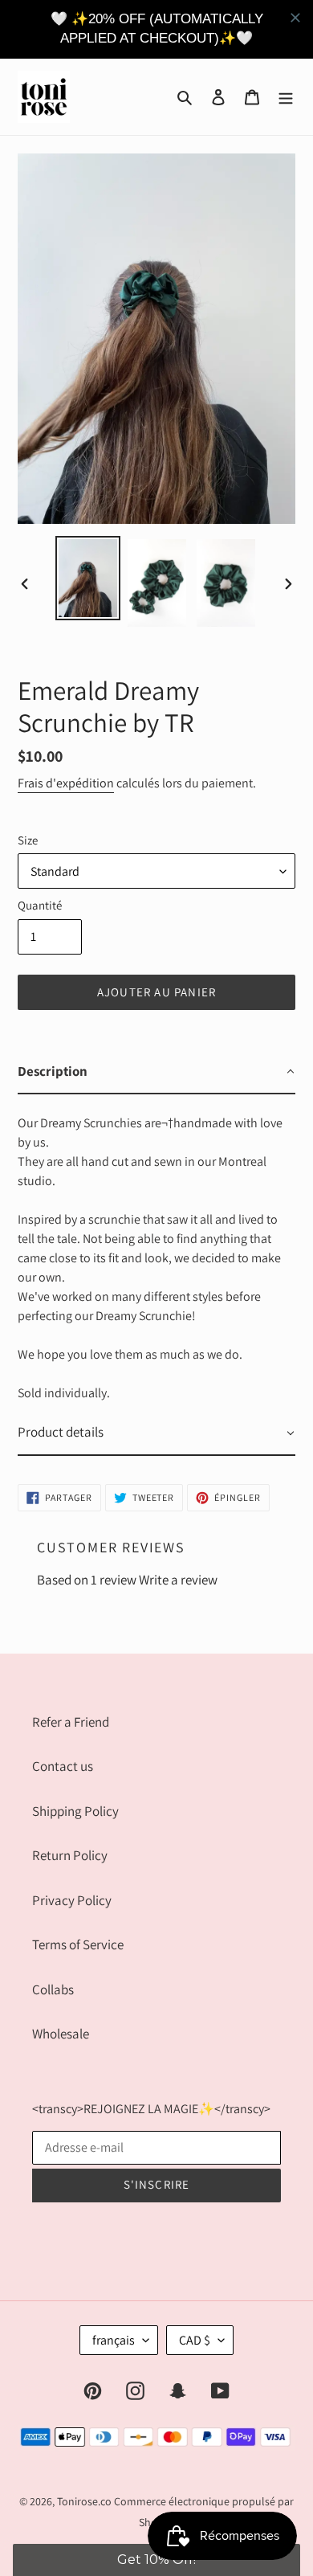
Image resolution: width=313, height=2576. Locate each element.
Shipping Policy (75, 1811)
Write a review (178, 1580)
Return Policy (70, 1855)
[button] (157, 2560)
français (114, 2340)
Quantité (40, 905)
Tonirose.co (84, 2501)
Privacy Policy (72, 1900)
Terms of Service (78, 1944)
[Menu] (286, 96)
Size (28, 840)
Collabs (53, 1989)
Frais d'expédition (66, 783)
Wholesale (61, 2034)
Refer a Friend (71, 1722)
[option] (88, 578)
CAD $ (195, 2340)
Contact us (63, 1766)
